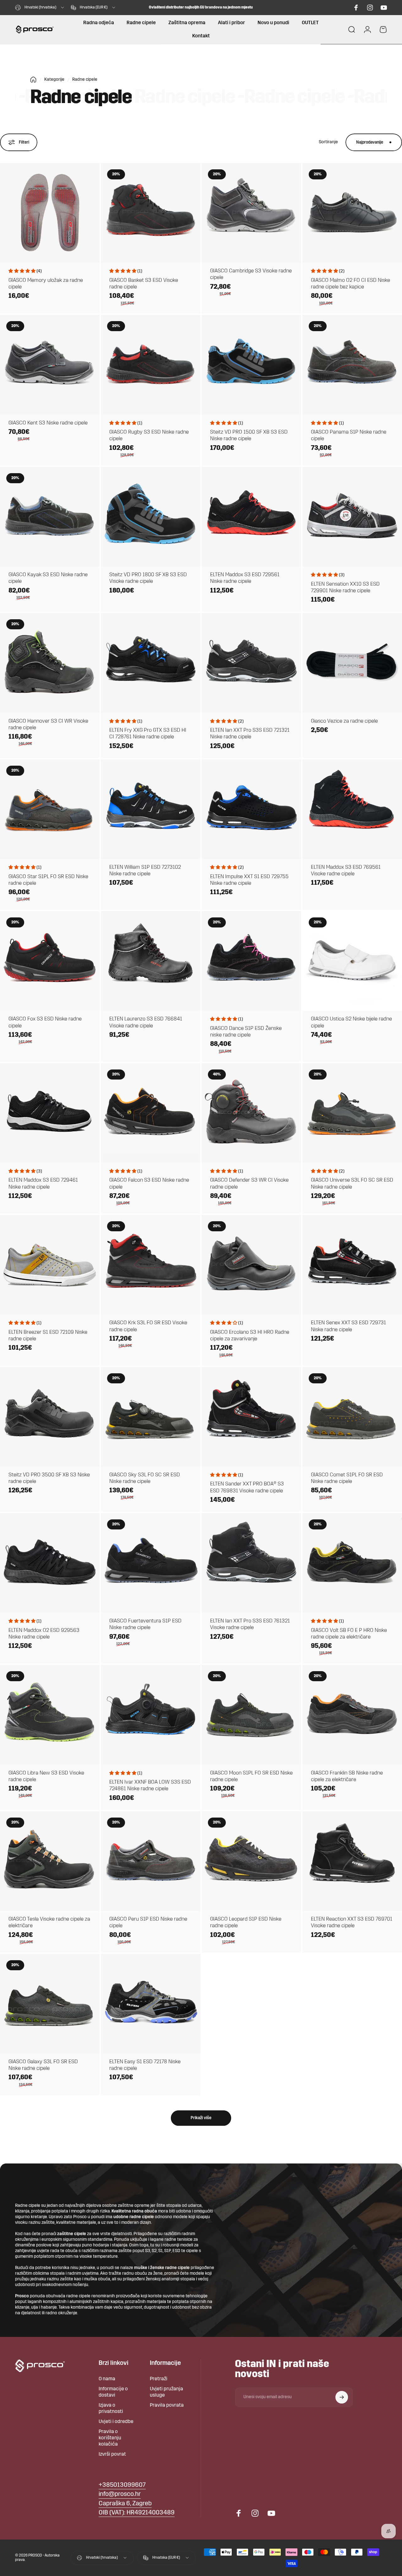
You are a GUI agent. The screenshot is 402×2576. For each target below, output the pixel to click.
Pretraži (159, 2379)
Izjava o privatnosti (111, 2409)
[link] (125, 2504)
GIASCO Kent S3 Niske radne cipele (48, 423)
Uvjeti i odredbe (116, 2422)
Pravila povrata (167, 2405)
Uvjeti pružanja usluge (166, 2392)
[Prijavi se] (342, 2397)
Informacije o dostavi (113, 2392)
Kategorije (54, 80)
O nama (107, 2379)
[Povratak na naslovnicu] (33, 80)
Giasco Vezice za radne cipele (344, 721)
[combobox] (40, 8)
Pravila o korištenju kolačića (110, 2438)
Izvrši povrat (112, 2454)
